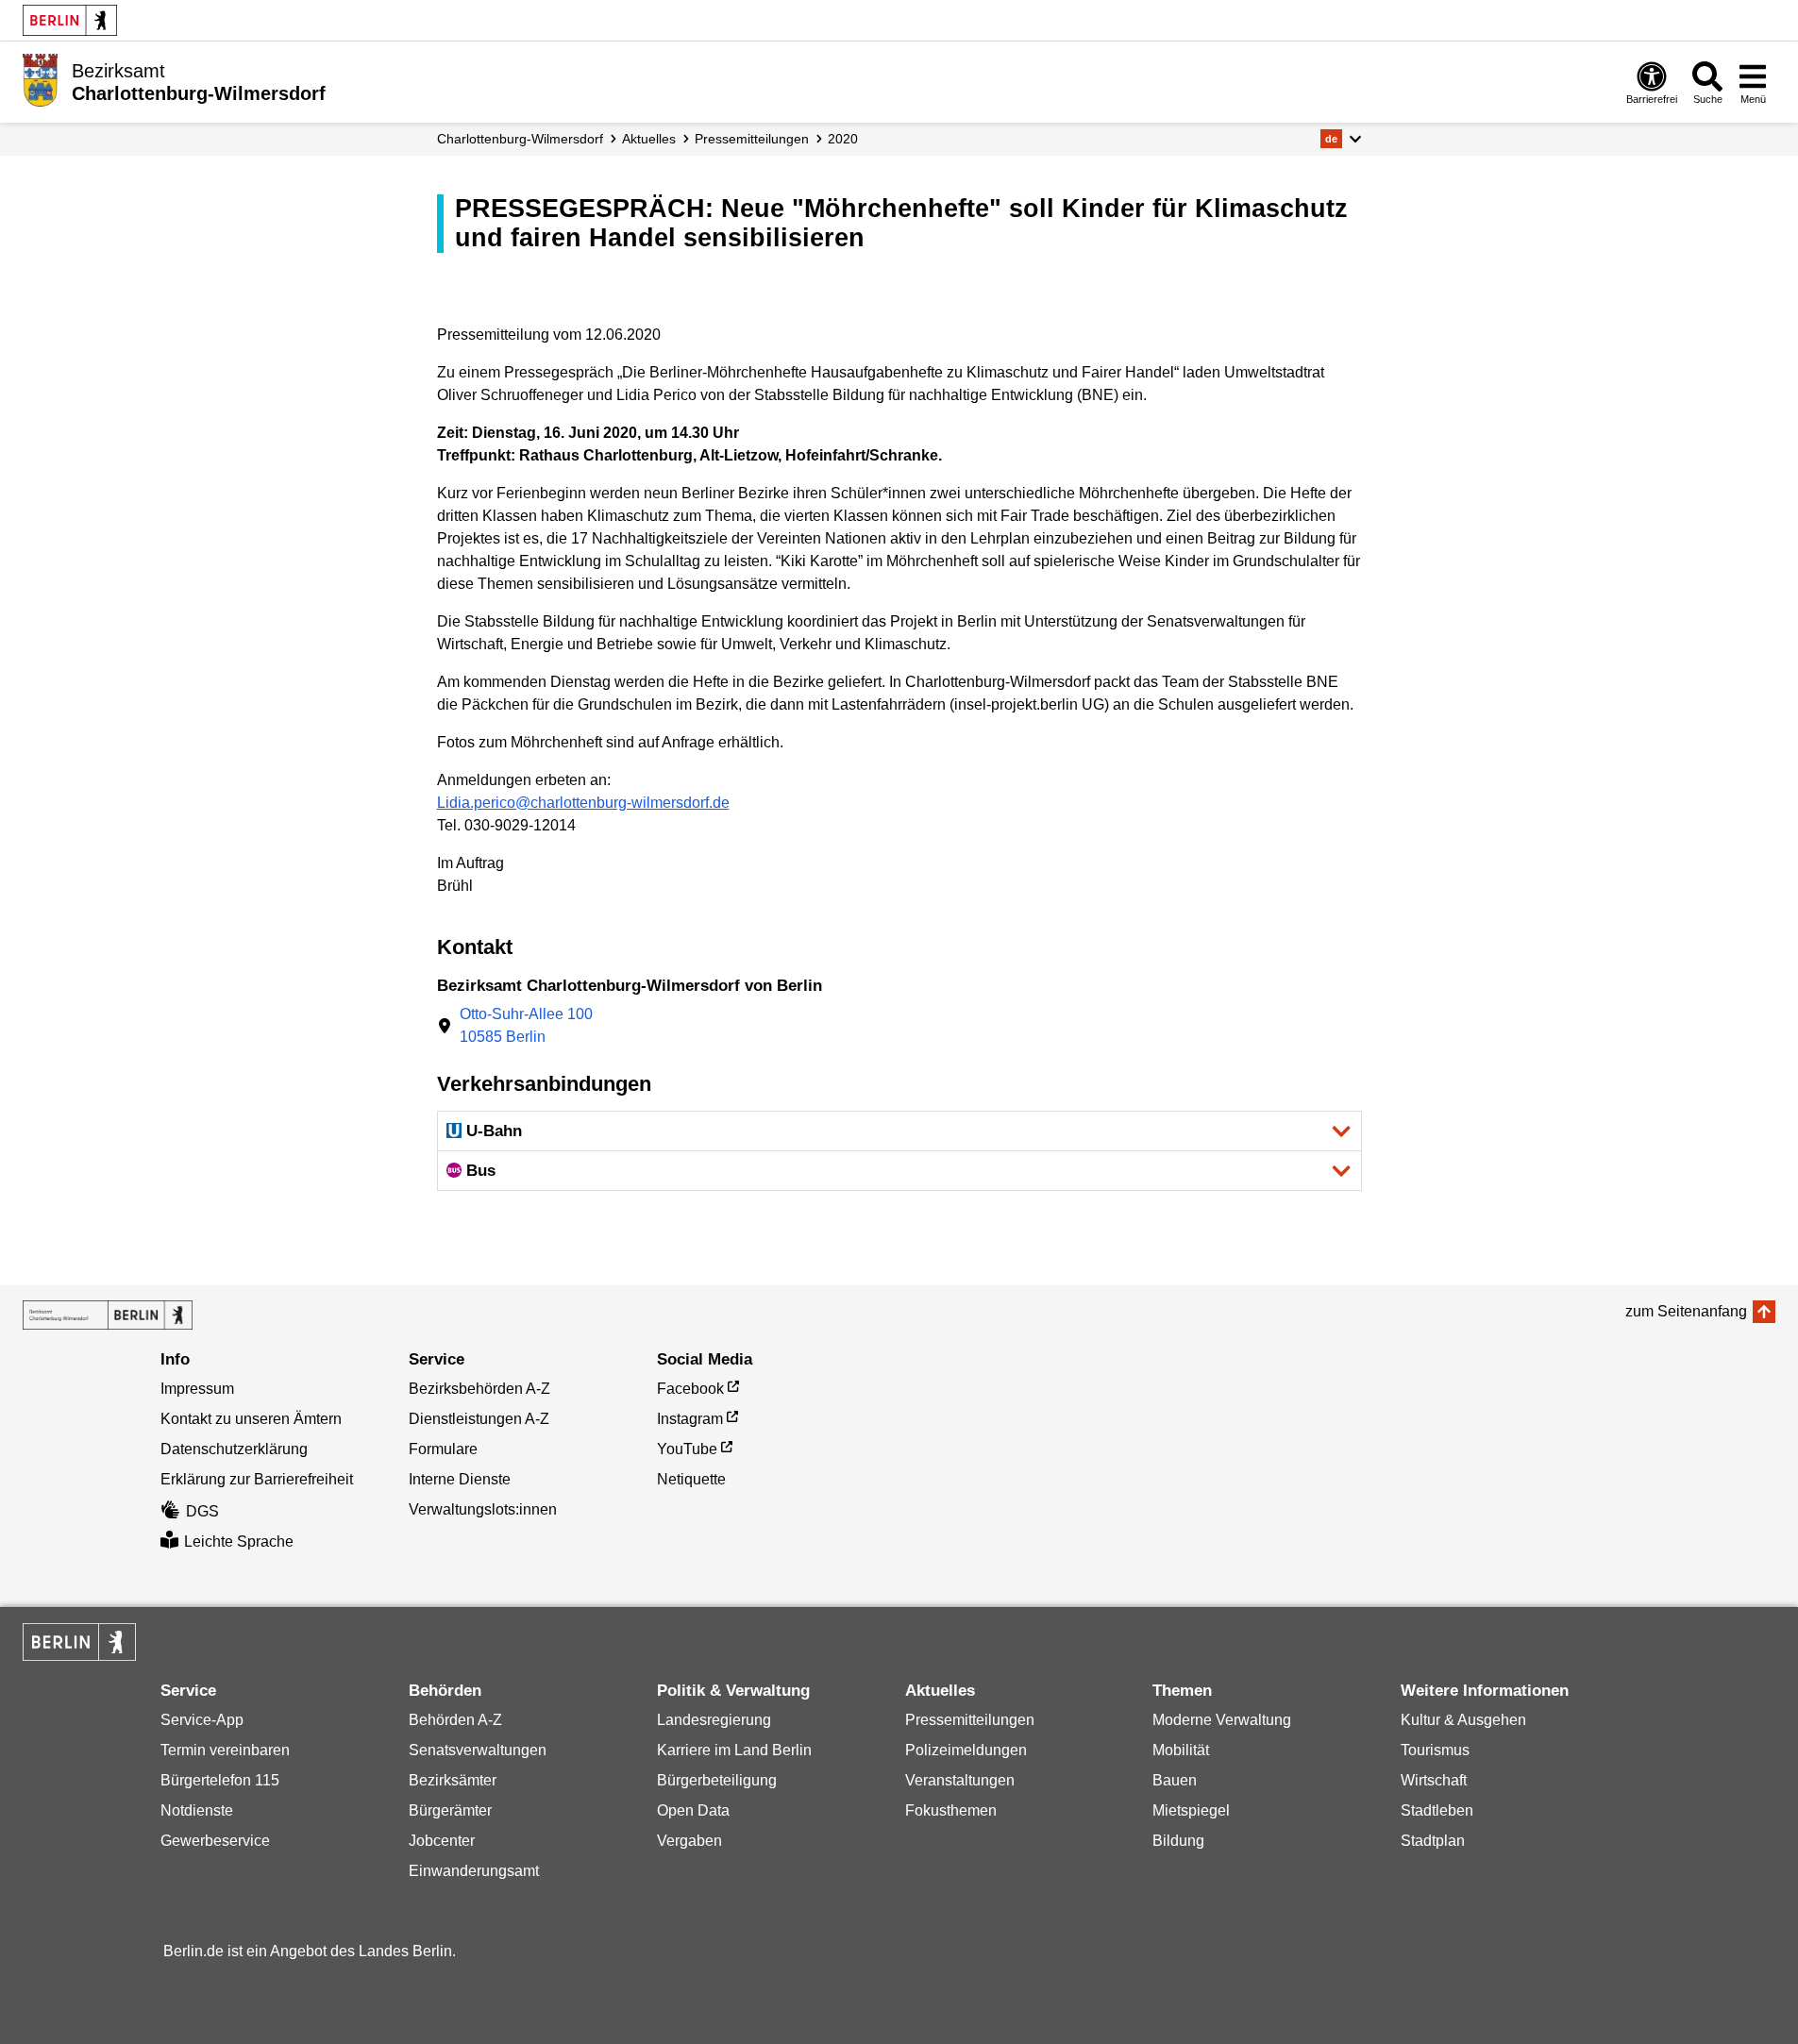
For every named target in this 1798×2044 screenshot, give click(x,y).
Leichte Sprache (239, 1541)
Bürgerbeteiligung (717, 1780)
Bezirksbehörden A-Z (479, 1389)
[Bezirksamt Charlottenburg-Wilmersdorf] (108, 1315)
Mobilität (1181, 1750)
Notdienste (197, 1810)
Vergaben (689, 1841)
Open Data (693, 1810)
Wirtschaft (1434, 1780)
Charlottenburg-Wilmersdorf (520, 139)
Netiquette (691, 1479)
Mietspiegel (1191, 1810)
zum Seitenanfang (1686, 1311)
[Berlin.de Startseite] (70, 20)
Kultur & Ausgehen (1463, 1720)
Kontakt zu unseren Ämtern (251, 1419)
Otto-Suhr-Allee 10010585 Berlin (526, 1025)
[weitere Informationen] (40, 80)
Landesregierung (714, 1720)
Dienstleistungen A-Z (479, 1419)
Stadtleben (1437, 1810)
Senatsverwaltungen (478, 1750)
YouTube (687, 1449)
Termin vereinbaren (225, 1750)
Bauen (1175, 1780)
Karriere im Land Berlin (734, 1750)
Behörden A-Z (455, 1720)
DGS (202, 1511)
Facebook (690, 1389)
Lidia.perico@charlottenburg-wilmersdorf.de (583, 803)
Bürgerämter (450, 1810)
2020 (843, 139)
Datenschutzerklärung (234, 1449)
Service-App (202, 1720)
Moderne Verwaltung (1222, 1720)
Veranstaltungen (960, 1780)
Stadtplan (1433, 1841)
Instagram (690, 1419)
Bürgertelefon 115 (220, 1780)
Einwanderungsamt (474, 1871)
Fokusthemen (951, 1810)
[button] (1341, 139)
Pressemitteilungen (970, 1720)
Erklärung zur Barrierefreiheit (257, 1479)
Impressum (197, 1389)
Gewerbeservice (215, 1841)
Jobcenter (442, 1841)
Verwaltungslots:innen (483, 1509)
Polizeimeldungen (966, 1750)
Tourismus (1435, 1750)
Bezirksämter (453, 1780)
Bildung (1178, 1841)
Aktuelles (649, 139)
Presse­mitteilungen (752, 139)
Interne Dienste (460, 1479)
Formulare (443, 1449)
